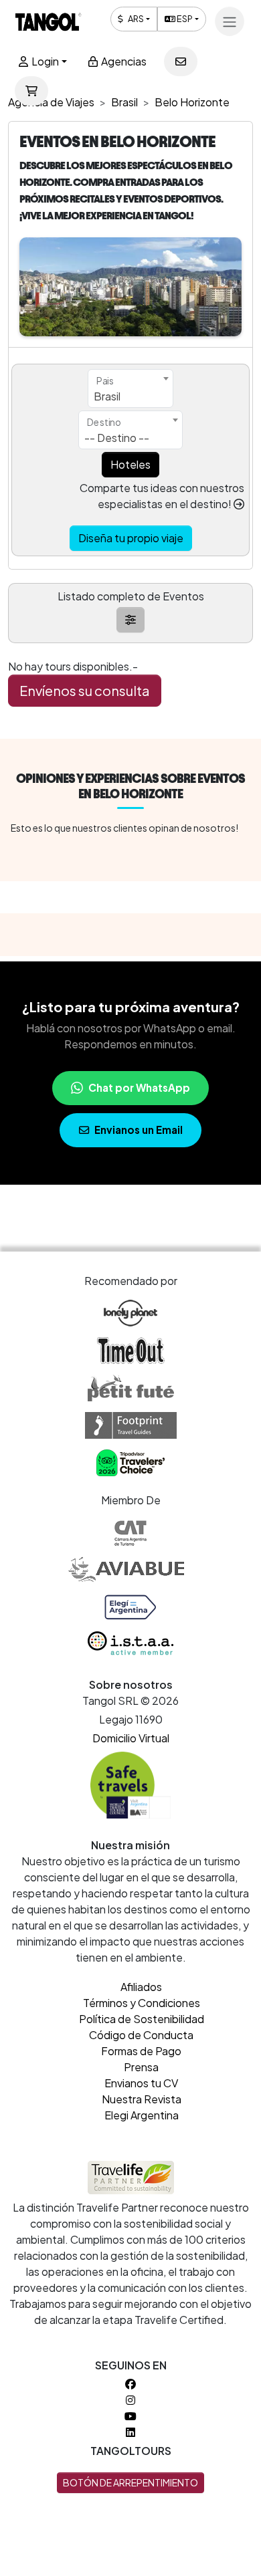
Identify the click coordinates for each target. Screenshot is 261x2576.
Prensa (141, 2067)
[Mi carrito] (31, 91)
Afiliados (141, 1987)
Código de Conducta (141, 2035)
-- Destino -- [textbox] (117, 438)
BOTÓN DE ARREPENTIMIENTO (130, 2482)
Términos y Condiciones (142, 2003)
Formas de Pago (141, 2051)
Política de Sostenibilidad (142, 2019)
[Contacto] (181, 62)
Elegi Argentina (142, 2115)
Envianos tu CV (141, 2083)
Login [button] (44, 61)
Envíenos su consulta (85, 690)
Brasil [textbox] (107, 396)
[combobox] (130, 388)
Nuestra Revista (142, 2099)
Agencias (123, 61)
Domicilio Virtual (131, 1738)
